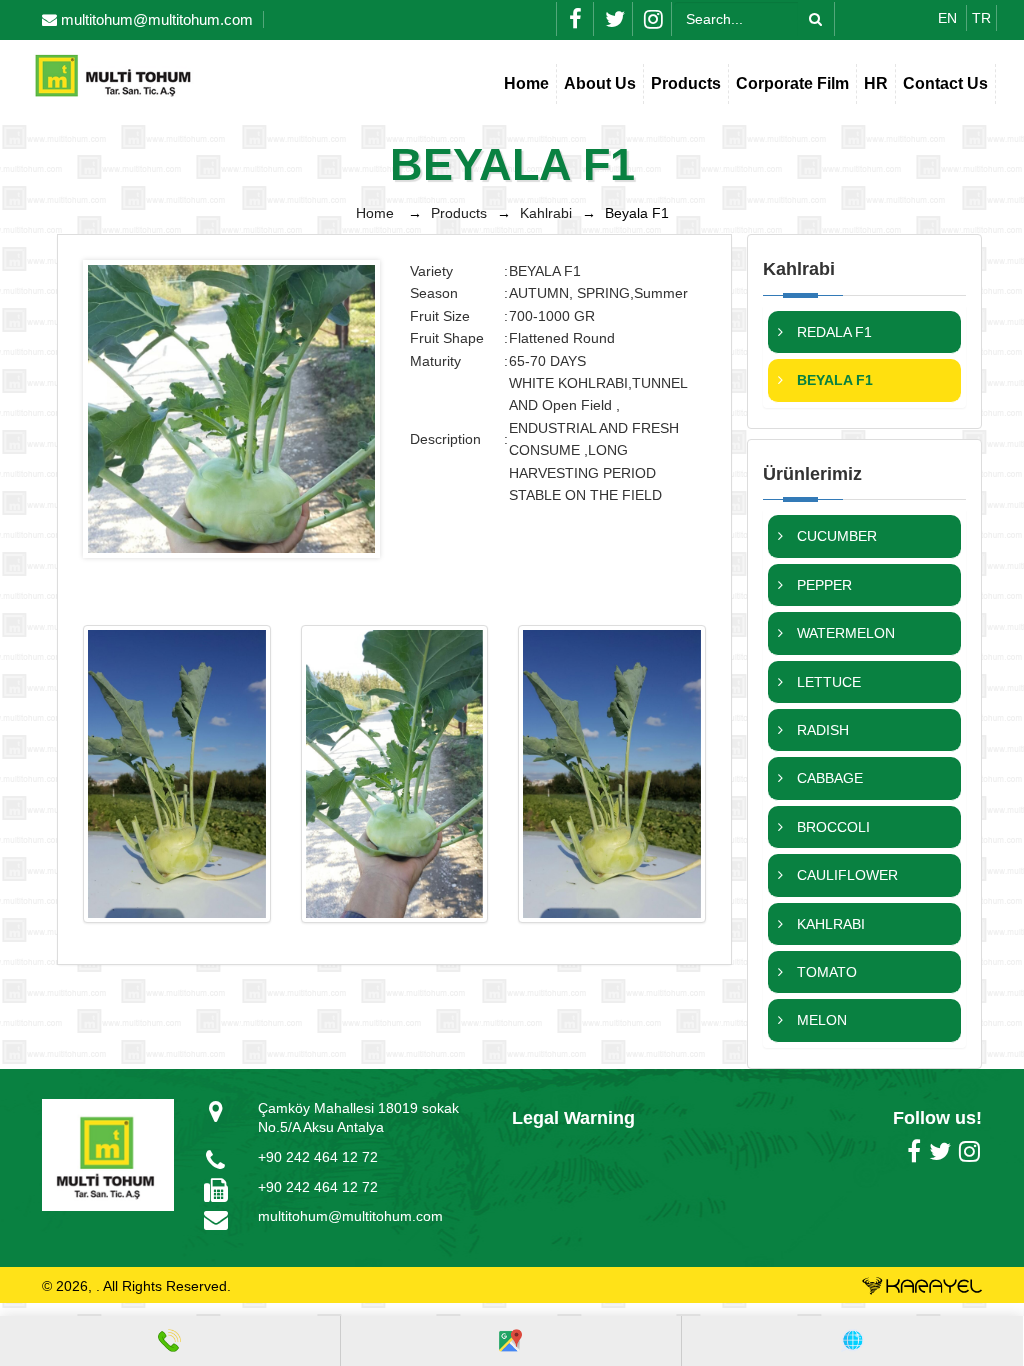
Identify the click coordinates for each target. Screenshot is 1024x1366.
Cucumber (835, 536)
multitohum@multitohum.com (350, 1216)
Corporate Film (792, 83)
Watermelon (844, 633)
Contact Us (945, 83)
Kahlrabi (546, 213)
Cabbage (828, 778)
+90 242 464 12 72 (318, 1157)
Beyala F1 (833, 380)
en (949, 18)
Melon (820, 1020)
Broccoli (831, 827)
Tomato (825, 972)
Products (686, 83)
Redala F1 (832, 332)
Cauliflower (845, 875)
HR (876, 83)
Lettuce (827, 682)
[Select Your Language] (852, 1341)
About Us (600, 83)
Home (526, 83)
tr (981, 18)
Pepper (822, 585)
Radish (821, 730)
